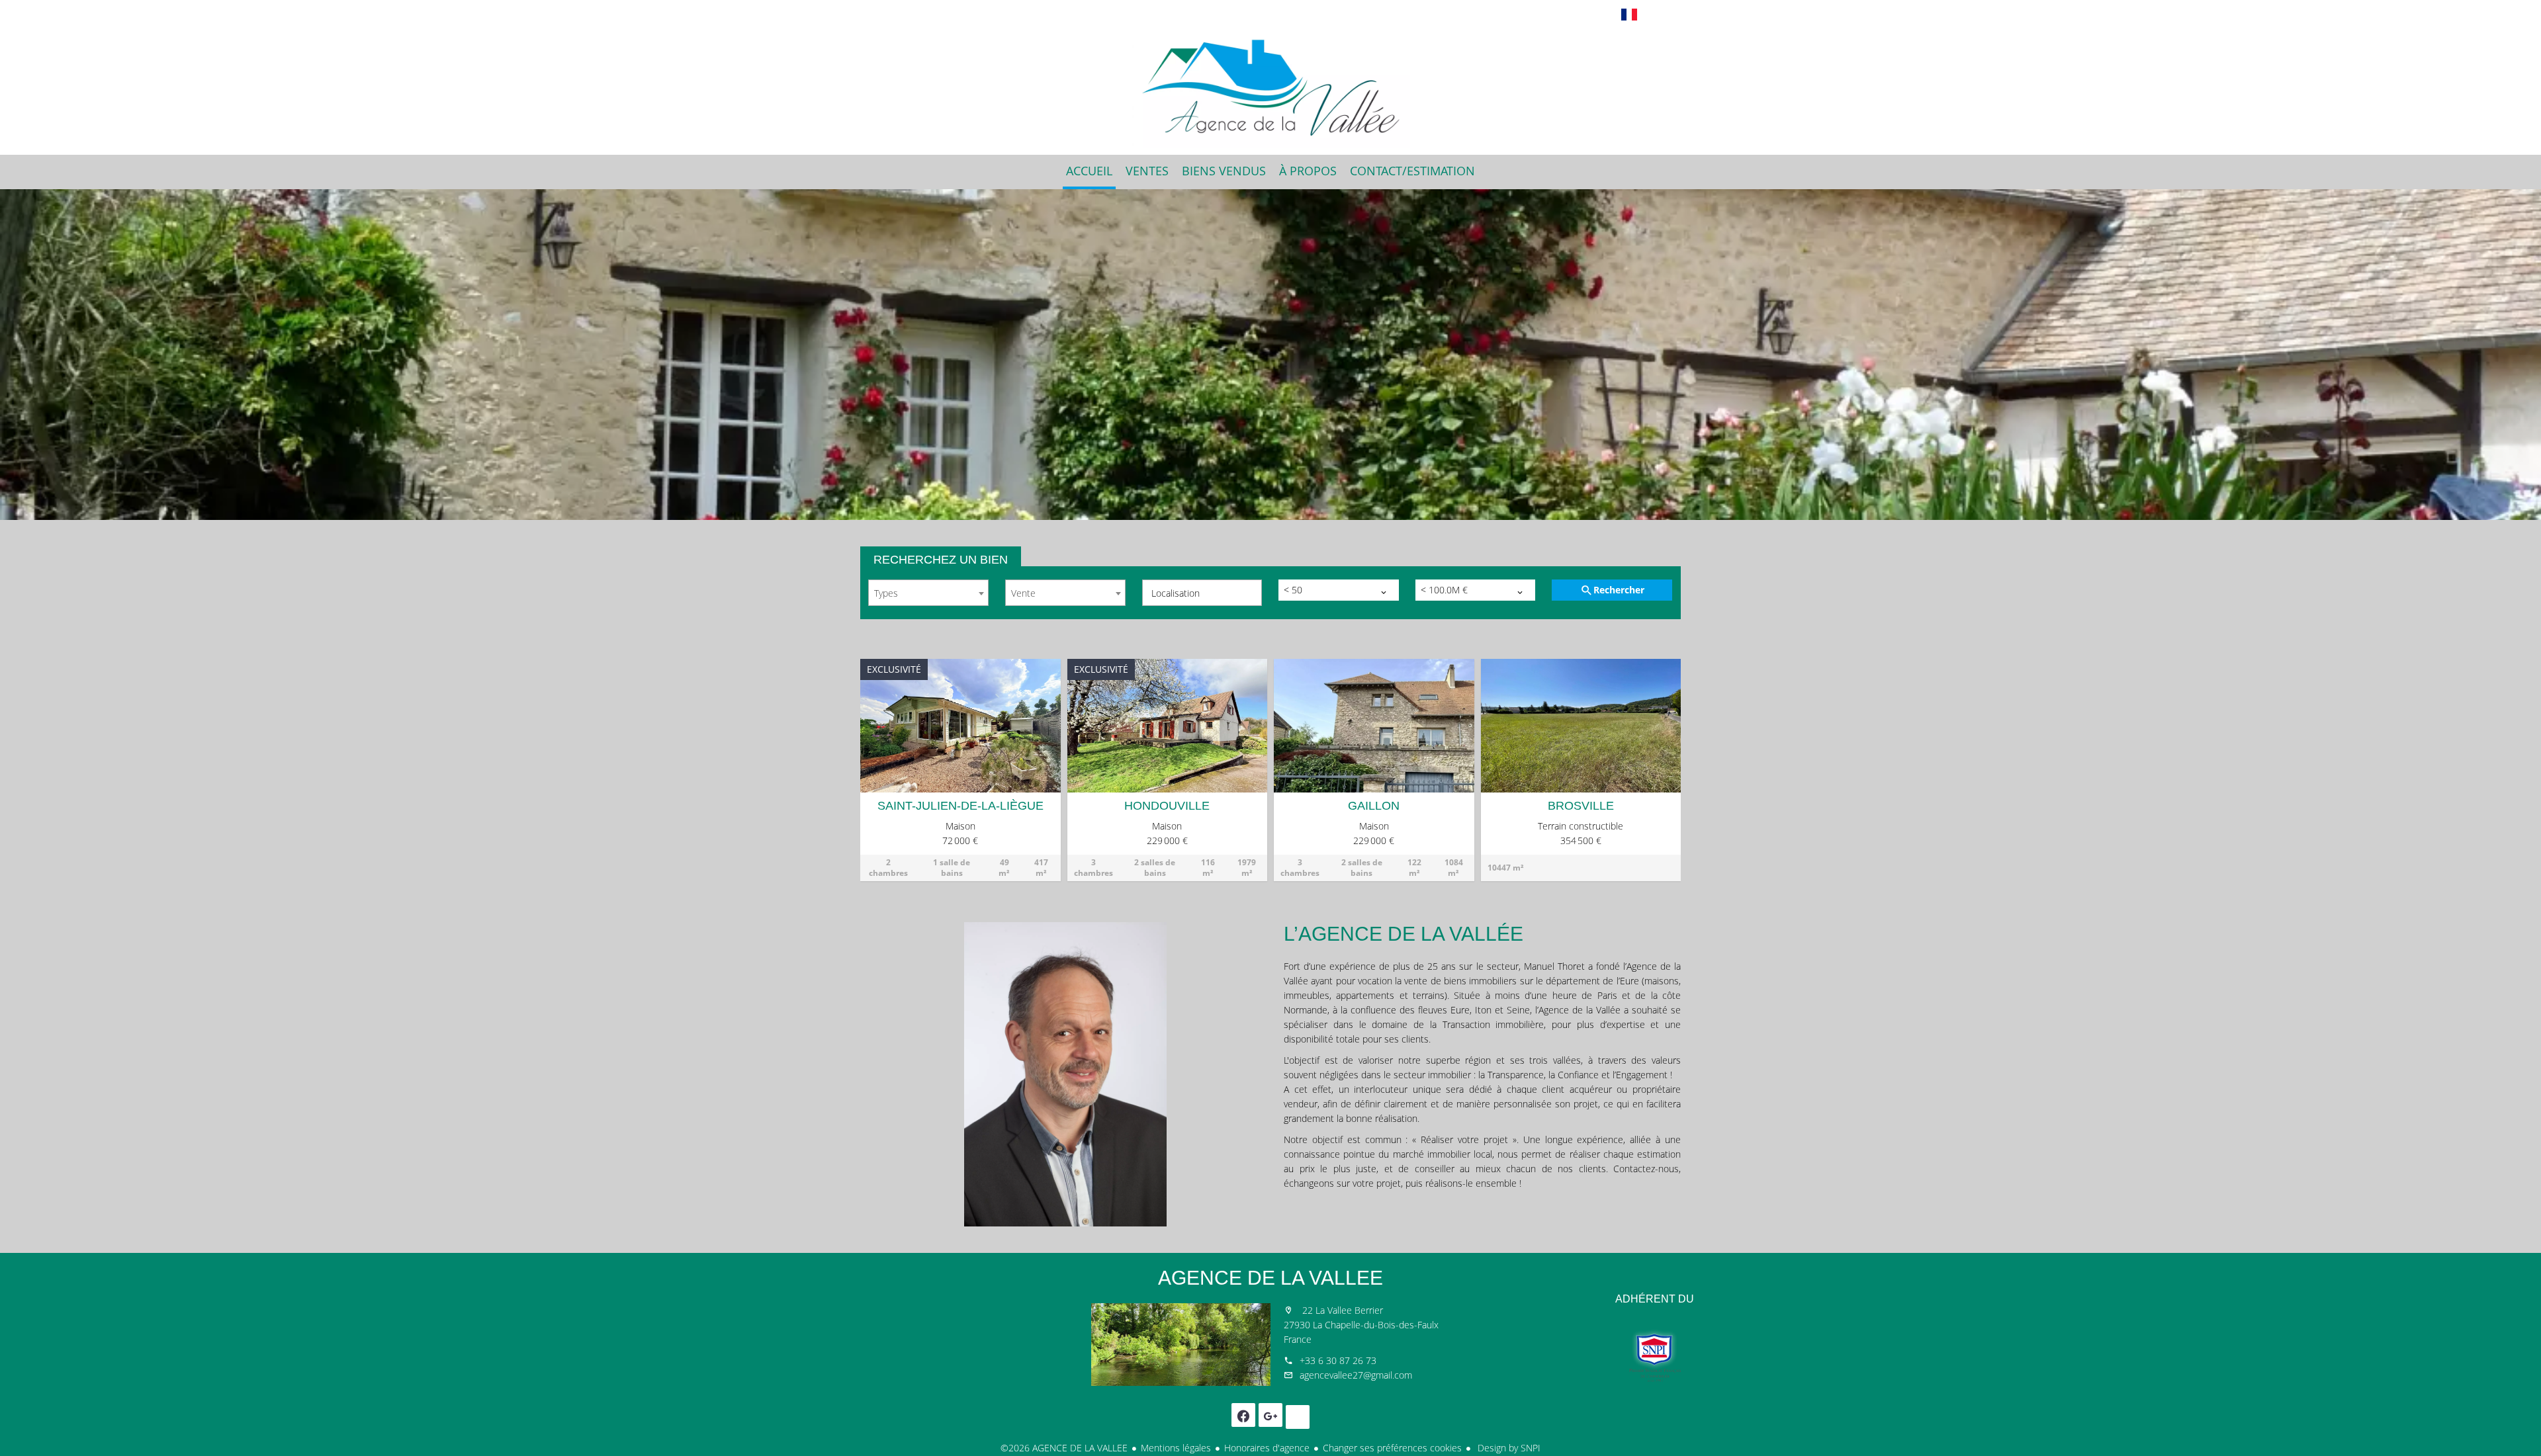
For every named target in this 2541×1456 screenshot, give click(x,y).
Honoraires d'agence (1267, 1448)
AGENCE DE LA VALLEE (1270, 1278)
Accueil (1270, 89)
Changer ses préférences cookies (1392, 1448)
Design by (1508, 1448)
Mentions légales (1176, 1448)
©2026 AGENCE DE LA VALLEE (1064, 1448)
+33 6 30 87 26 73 (1338, 1360)
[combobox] (928, 593)
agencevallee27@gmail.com (1356, 1375)
